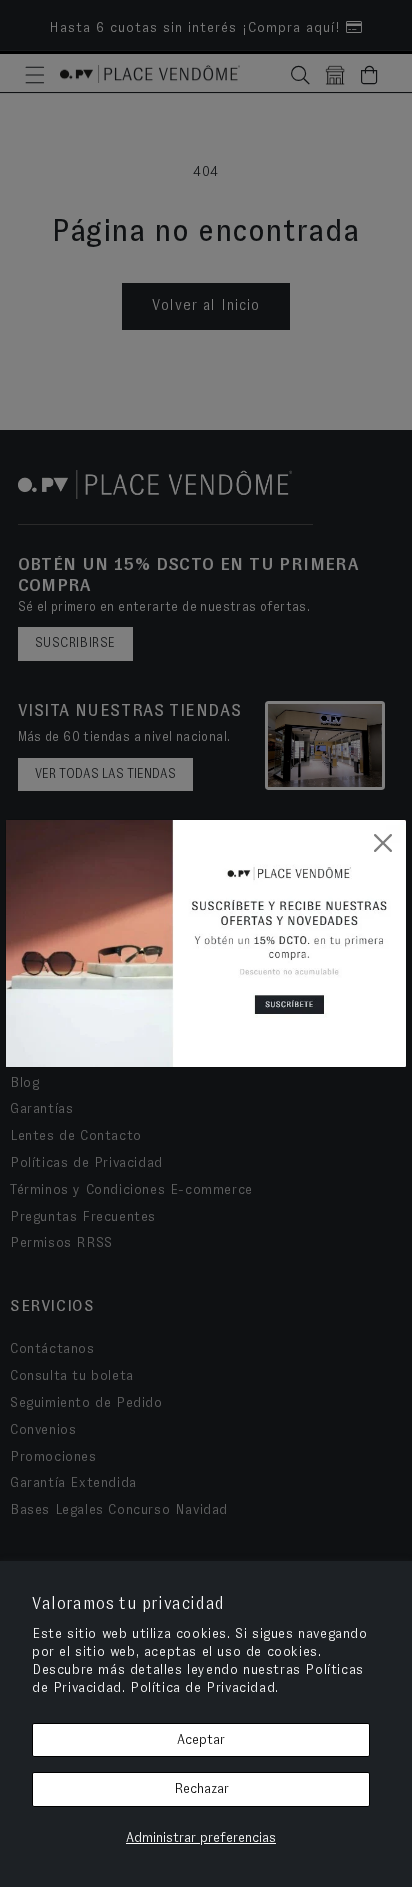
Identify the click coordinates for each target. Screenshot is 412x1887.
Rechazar (201, 1789)
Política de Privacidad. (204, 1688)
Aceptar (201, 1740)
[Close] (383, 843)
